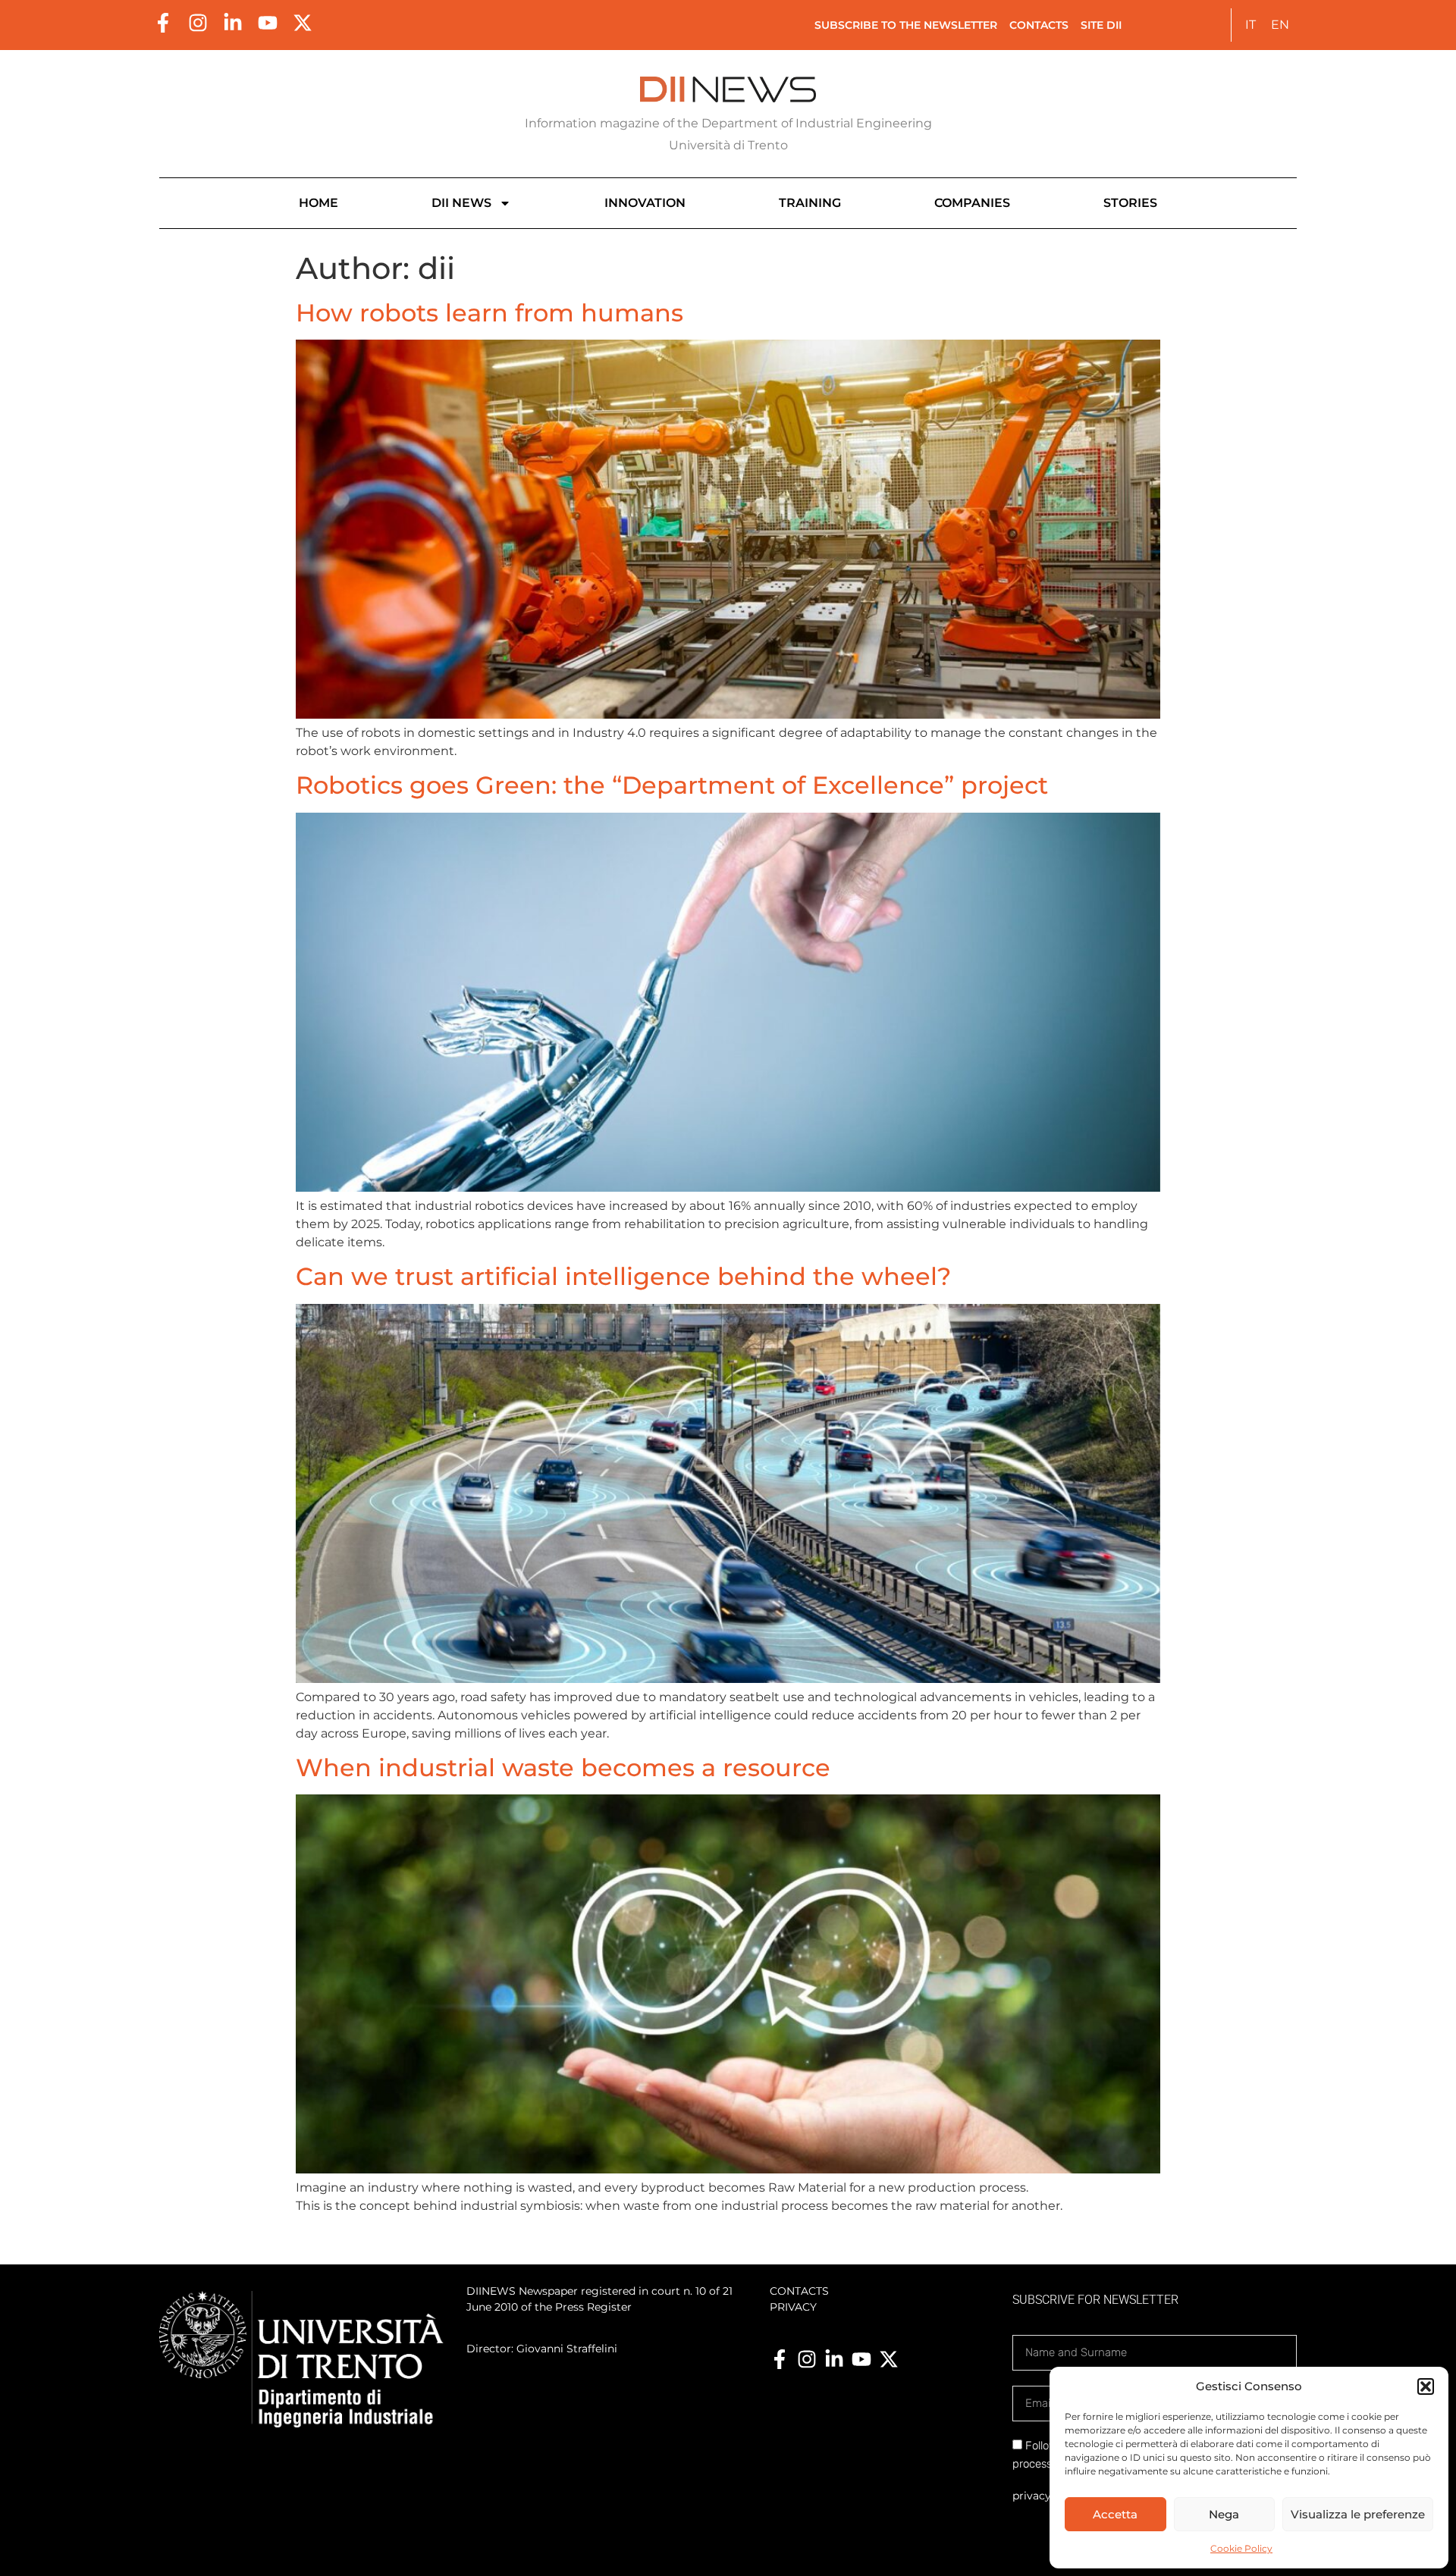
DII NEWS (461, 203)
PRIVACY (793, 2307)
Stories (1130, 203)
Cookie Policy (1241, 2548)
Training (810, 203)
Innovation (645, 203)
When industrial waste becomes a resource (563, 1767)
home (318, 203)
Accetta (1115, 2514)
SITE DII (1101, 25)
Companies (972, 203)
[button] (1426, 2386)
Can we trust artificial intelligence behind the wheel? (623, 1276)
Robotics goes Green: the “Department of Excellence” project (672, 785)
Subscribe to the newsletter (906, 25)
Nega (1224, 2514)
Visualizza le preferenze (1358, 2514)
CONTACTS (799, 2291)
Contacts (1039, 25)
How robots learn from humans (490, 313)
